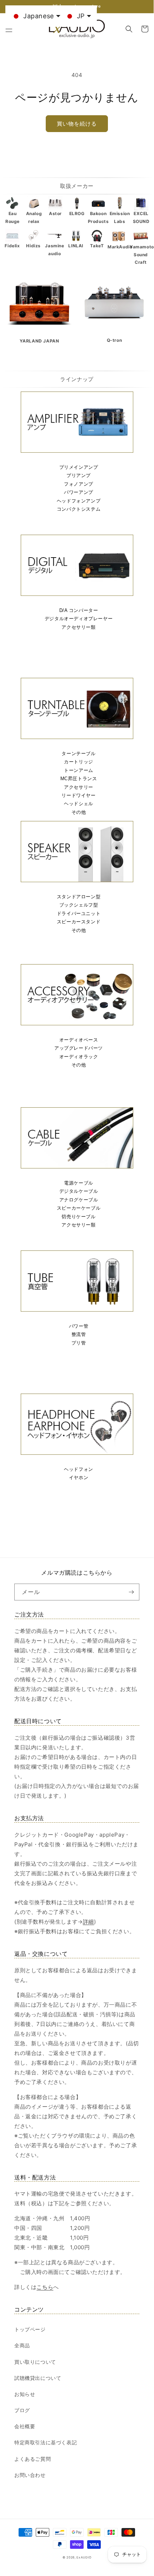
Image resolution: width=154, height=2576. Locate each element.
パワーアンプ (79, 492)
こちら (45, 2287)
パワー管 (79, 1326)
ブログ (22, 2410)
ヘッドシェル (79, 804)
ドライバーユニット (79, 913)
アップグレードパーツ (79, 1048)
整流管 (79, 1334)
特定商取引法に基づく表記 (46, 2442)
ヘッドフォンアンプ (79, 501)
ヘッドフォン (79, 1469)
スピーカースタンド (79, 922)
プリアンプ (79, 475)
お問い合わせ (30, 2475)
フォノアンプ (79, 484)
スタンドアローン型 (79, 897)
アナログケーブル (79, 1200)
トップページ (30, 2329)
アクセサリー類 (78, 627)
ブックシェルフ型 (79, 905)
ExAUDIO (84, 2557)
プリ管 (79, 1343)
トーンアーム (79, 770)
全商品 (22, 2345)
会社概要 (25, 2426)
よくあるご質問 (33, 2459)
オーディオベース (79, 1040)
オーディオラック (79, 1057)
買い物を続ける (77, 124)
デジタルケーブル (79, 1191)
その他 (79, 812)
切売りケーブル (78, 1217)
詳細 (88, 1922)
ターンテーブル (78, 754)
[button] (9, 29)
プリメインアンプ (79, 467)
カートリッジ (79, 762)
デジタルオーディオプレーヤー (79, 619)
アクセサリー (79, 787)
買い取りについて (35, 2362)
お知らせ (25, 2394)
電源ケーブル (79, 1183)
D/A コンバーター (79, 610)
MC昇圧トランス (79, 779)
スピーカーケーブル (79, 1208)
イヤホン (79, 1477)
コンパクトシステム (79, 509)
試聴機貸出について (38, 2378)
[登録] (131, 1592)
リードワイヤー (78, 795)
